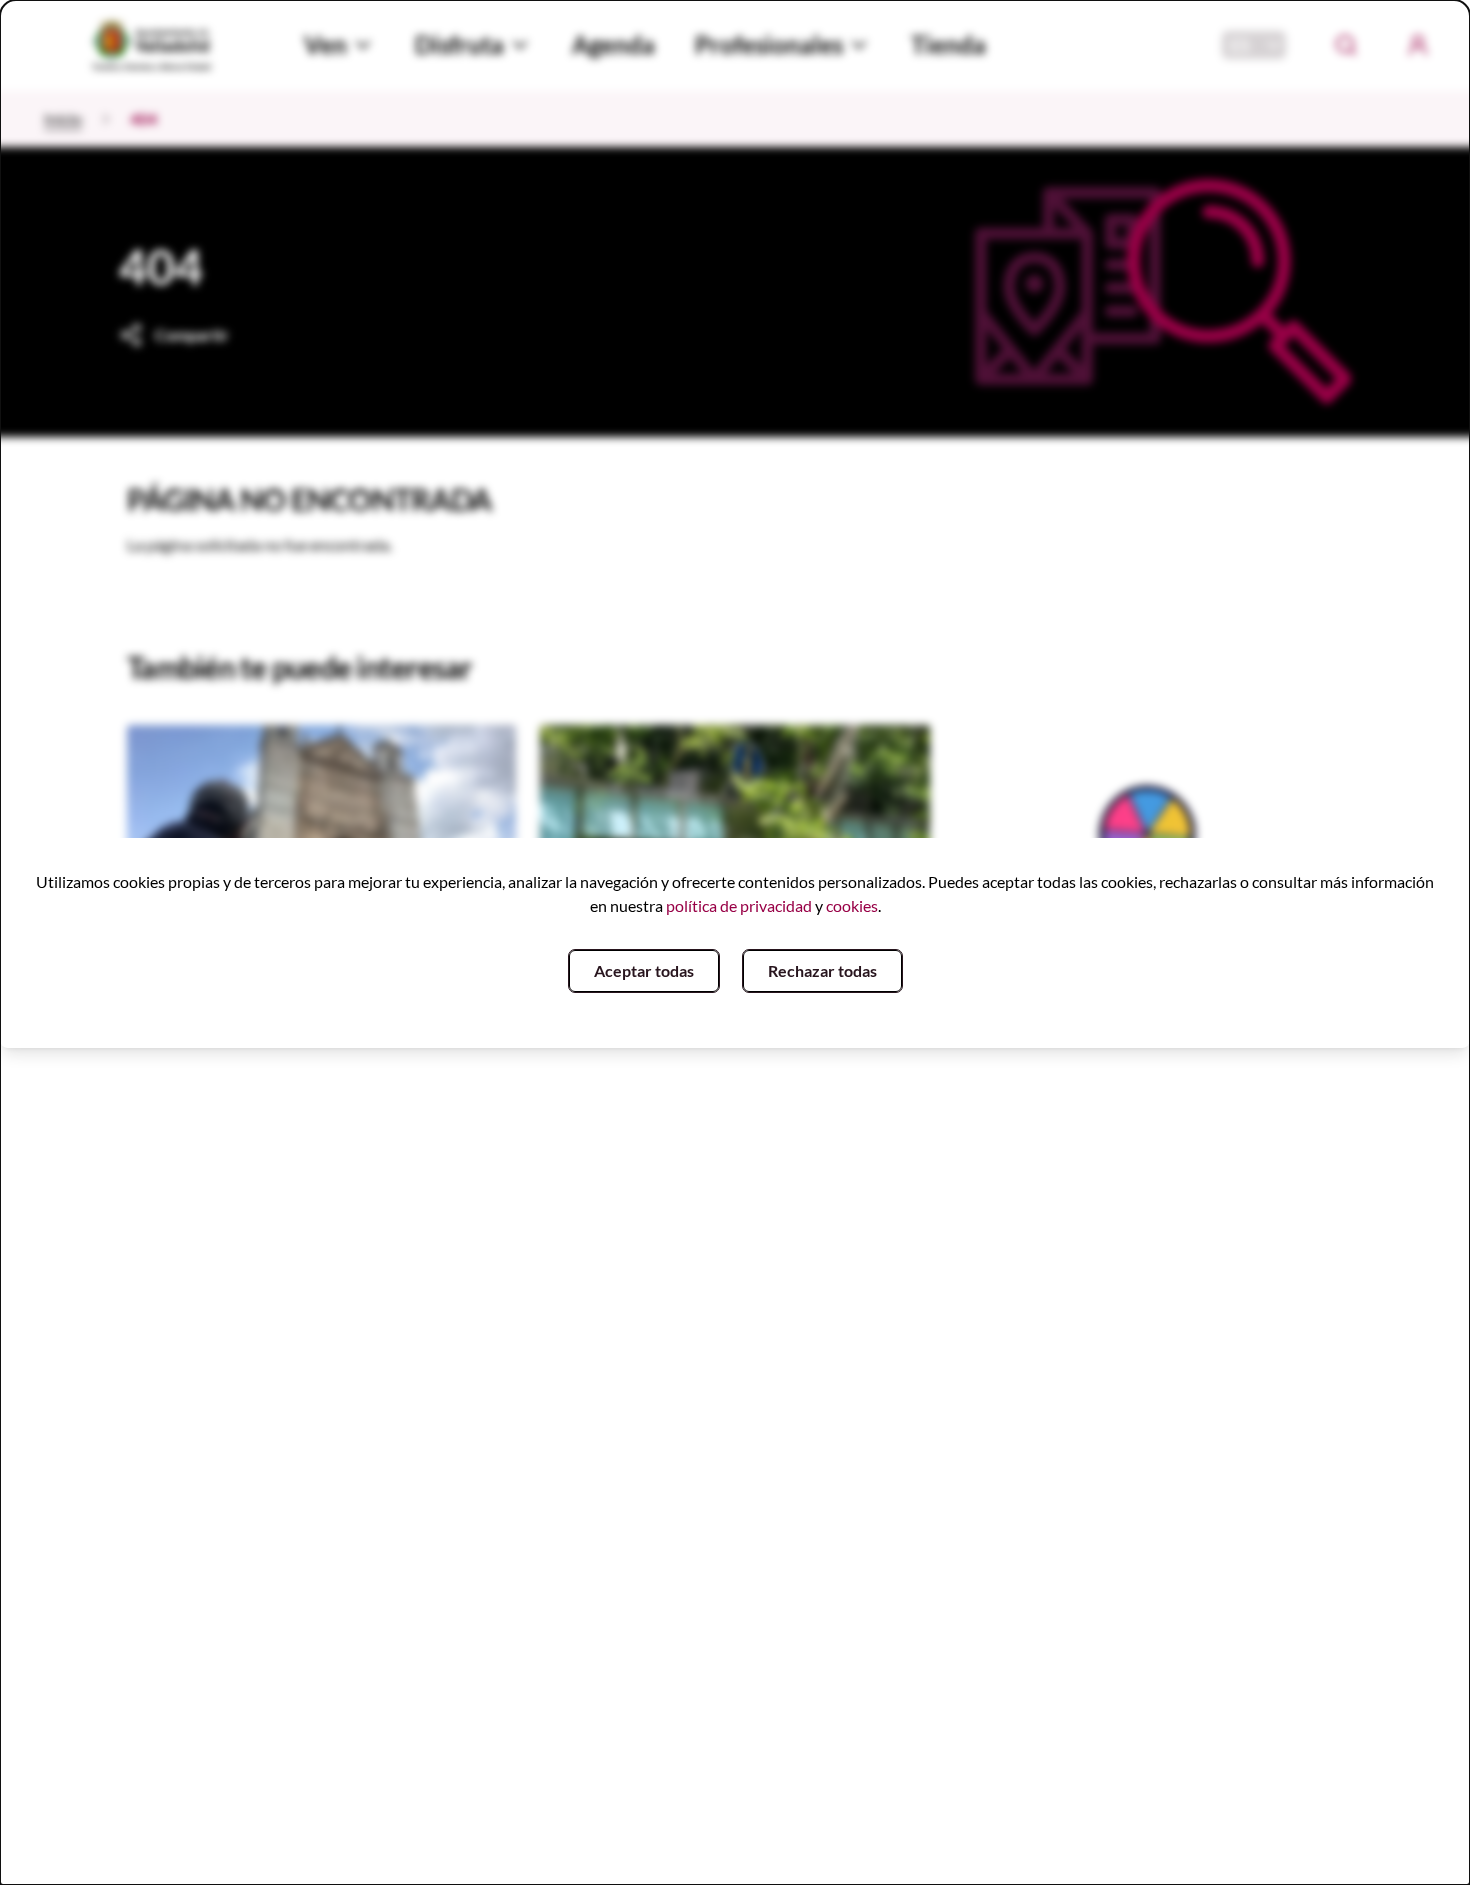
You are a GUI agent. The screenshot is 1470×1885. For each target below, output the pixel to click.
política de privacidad (739, 905)
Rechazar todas (822, 970)
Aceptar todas (644, 970)
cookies (852, 905)
